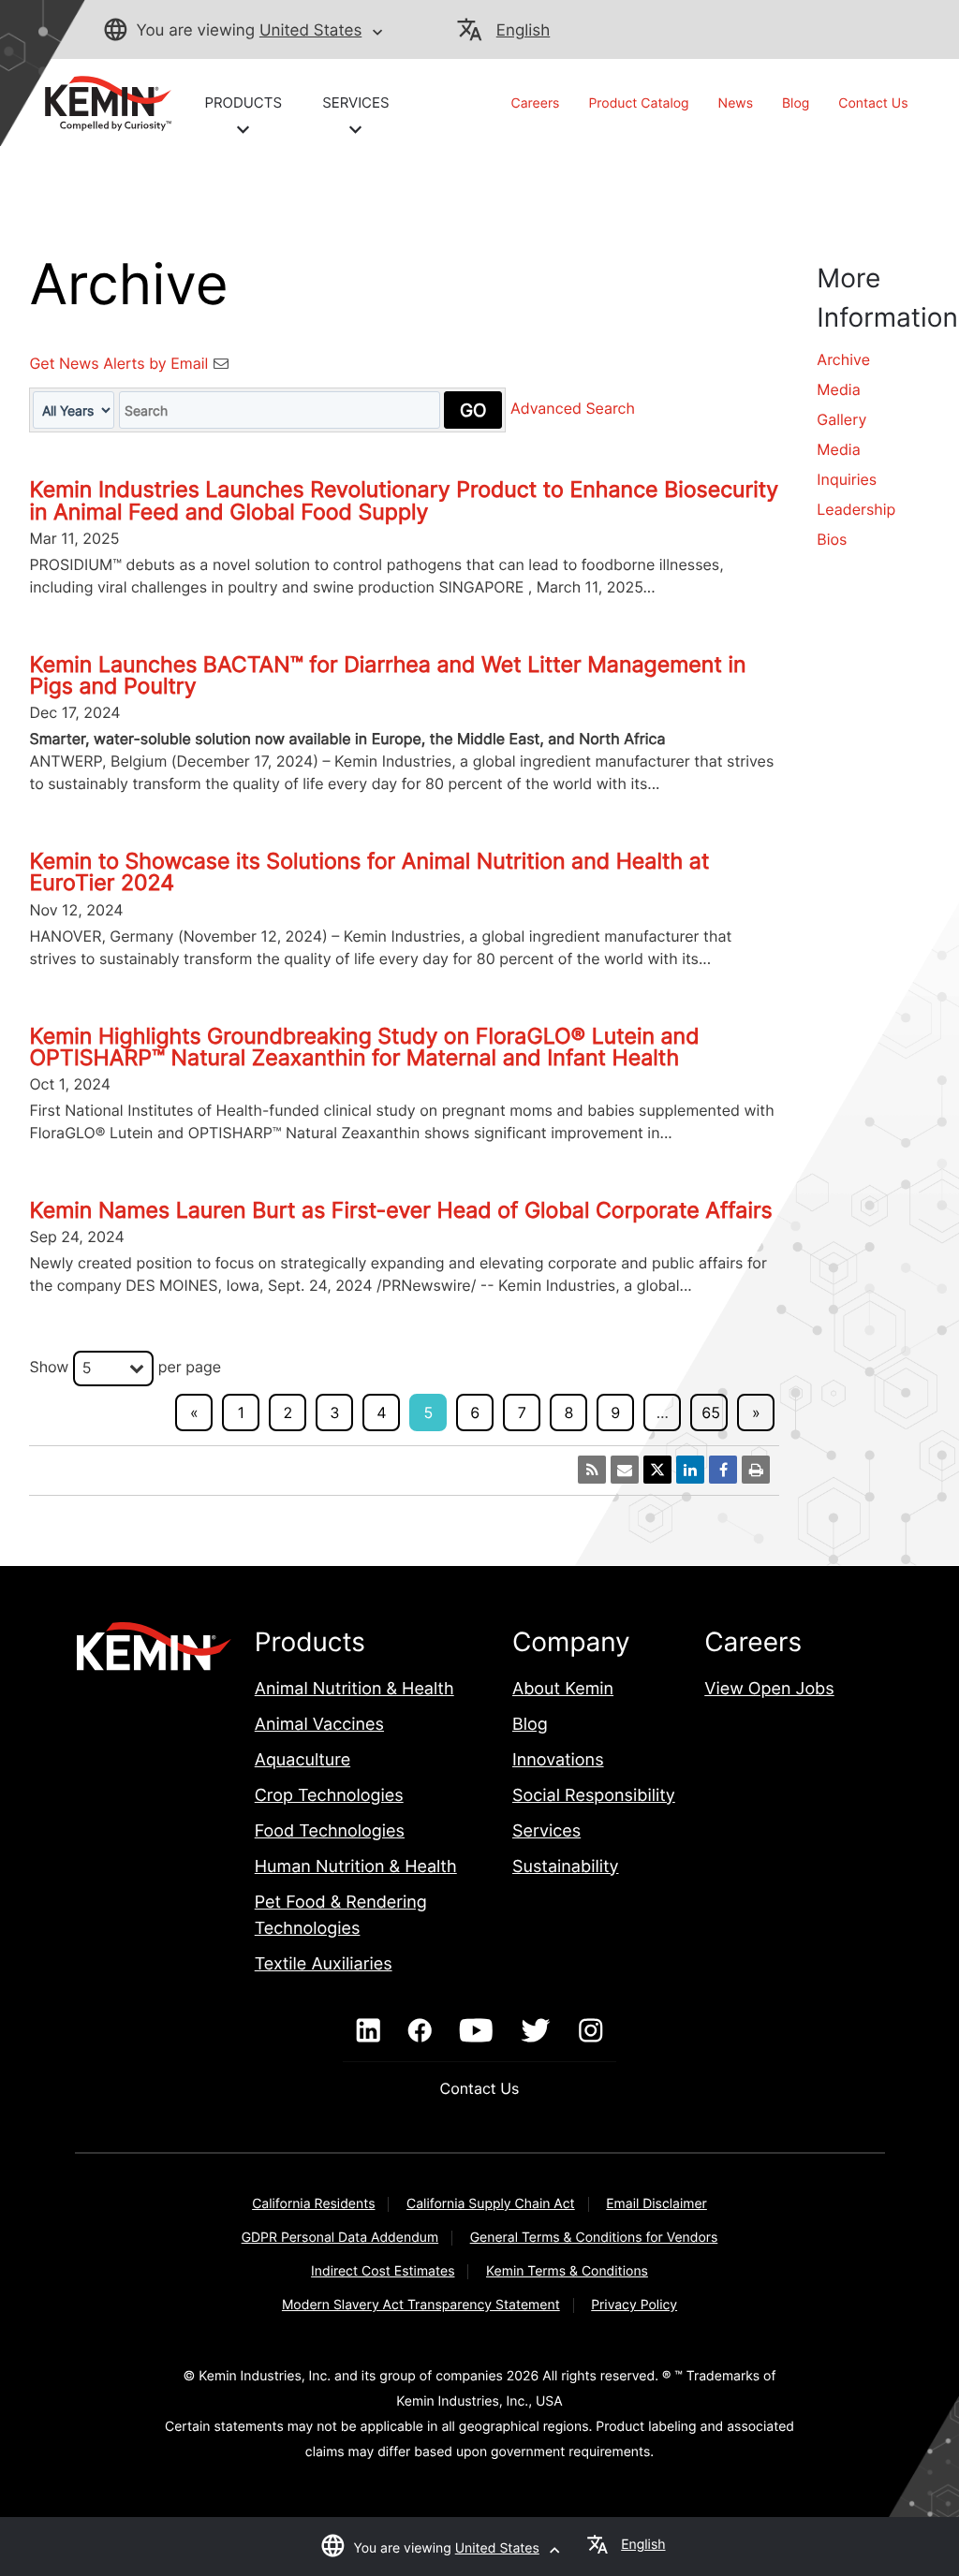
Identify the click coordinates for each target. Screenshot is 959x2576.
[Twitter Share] (657, 1470)
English (523, 31)
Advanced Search (573, 409)
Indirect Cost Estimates (383, 2271)
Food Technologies (330, 1831)
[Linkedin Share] (690, 1470)
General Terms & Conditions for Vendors (594, 2238)
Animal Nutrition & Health (354, 1689)
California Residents (313, 2204)
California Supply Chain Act (491, 2204)
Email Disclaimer (657, 2204)
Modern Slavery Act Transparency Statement (421, 2305)
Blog (796, 103)
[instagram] (590, 2031)
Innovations (558, 1760)
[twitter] (536, 2031)
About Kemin (563, 1689)
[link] (100, 102)
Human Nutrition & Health (356, 1867)
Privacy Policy (634, 2305)
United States (310, 31)
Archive (843, 359)
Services (546, 1831)
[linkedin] (369, 2031)
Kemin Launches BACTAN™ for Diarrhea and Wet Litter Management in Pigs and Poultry (387, 675)
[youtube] (476, 2031)
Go (473, 410)
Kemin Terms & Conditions (567, 2271)
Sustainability (566, 1867)
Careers (536, 103)
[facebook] (420, 2031)
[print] (756, 1470)
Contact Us (873, 103)
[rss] (592, 1470)
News (736, 103)
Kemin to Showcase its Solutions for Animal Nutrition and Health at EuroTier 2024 (369, 872)
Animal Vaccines (319, 1725)
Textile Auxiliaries (324, 1964)
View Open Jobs (769, 1689)
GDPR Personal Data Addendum (340, 2238)
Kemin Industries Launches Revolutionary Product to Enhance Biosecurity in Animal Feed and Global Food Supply (404, 500)
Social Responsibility (594, 1796)
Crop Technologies (329, 1796)
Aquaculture (302, 1760)
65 (711, 1412)
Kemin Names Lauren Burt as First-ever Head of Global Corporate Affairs (400, 1210)
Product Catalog (638, 103)
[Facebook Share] (723, 1470)
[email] (625, 1470)
